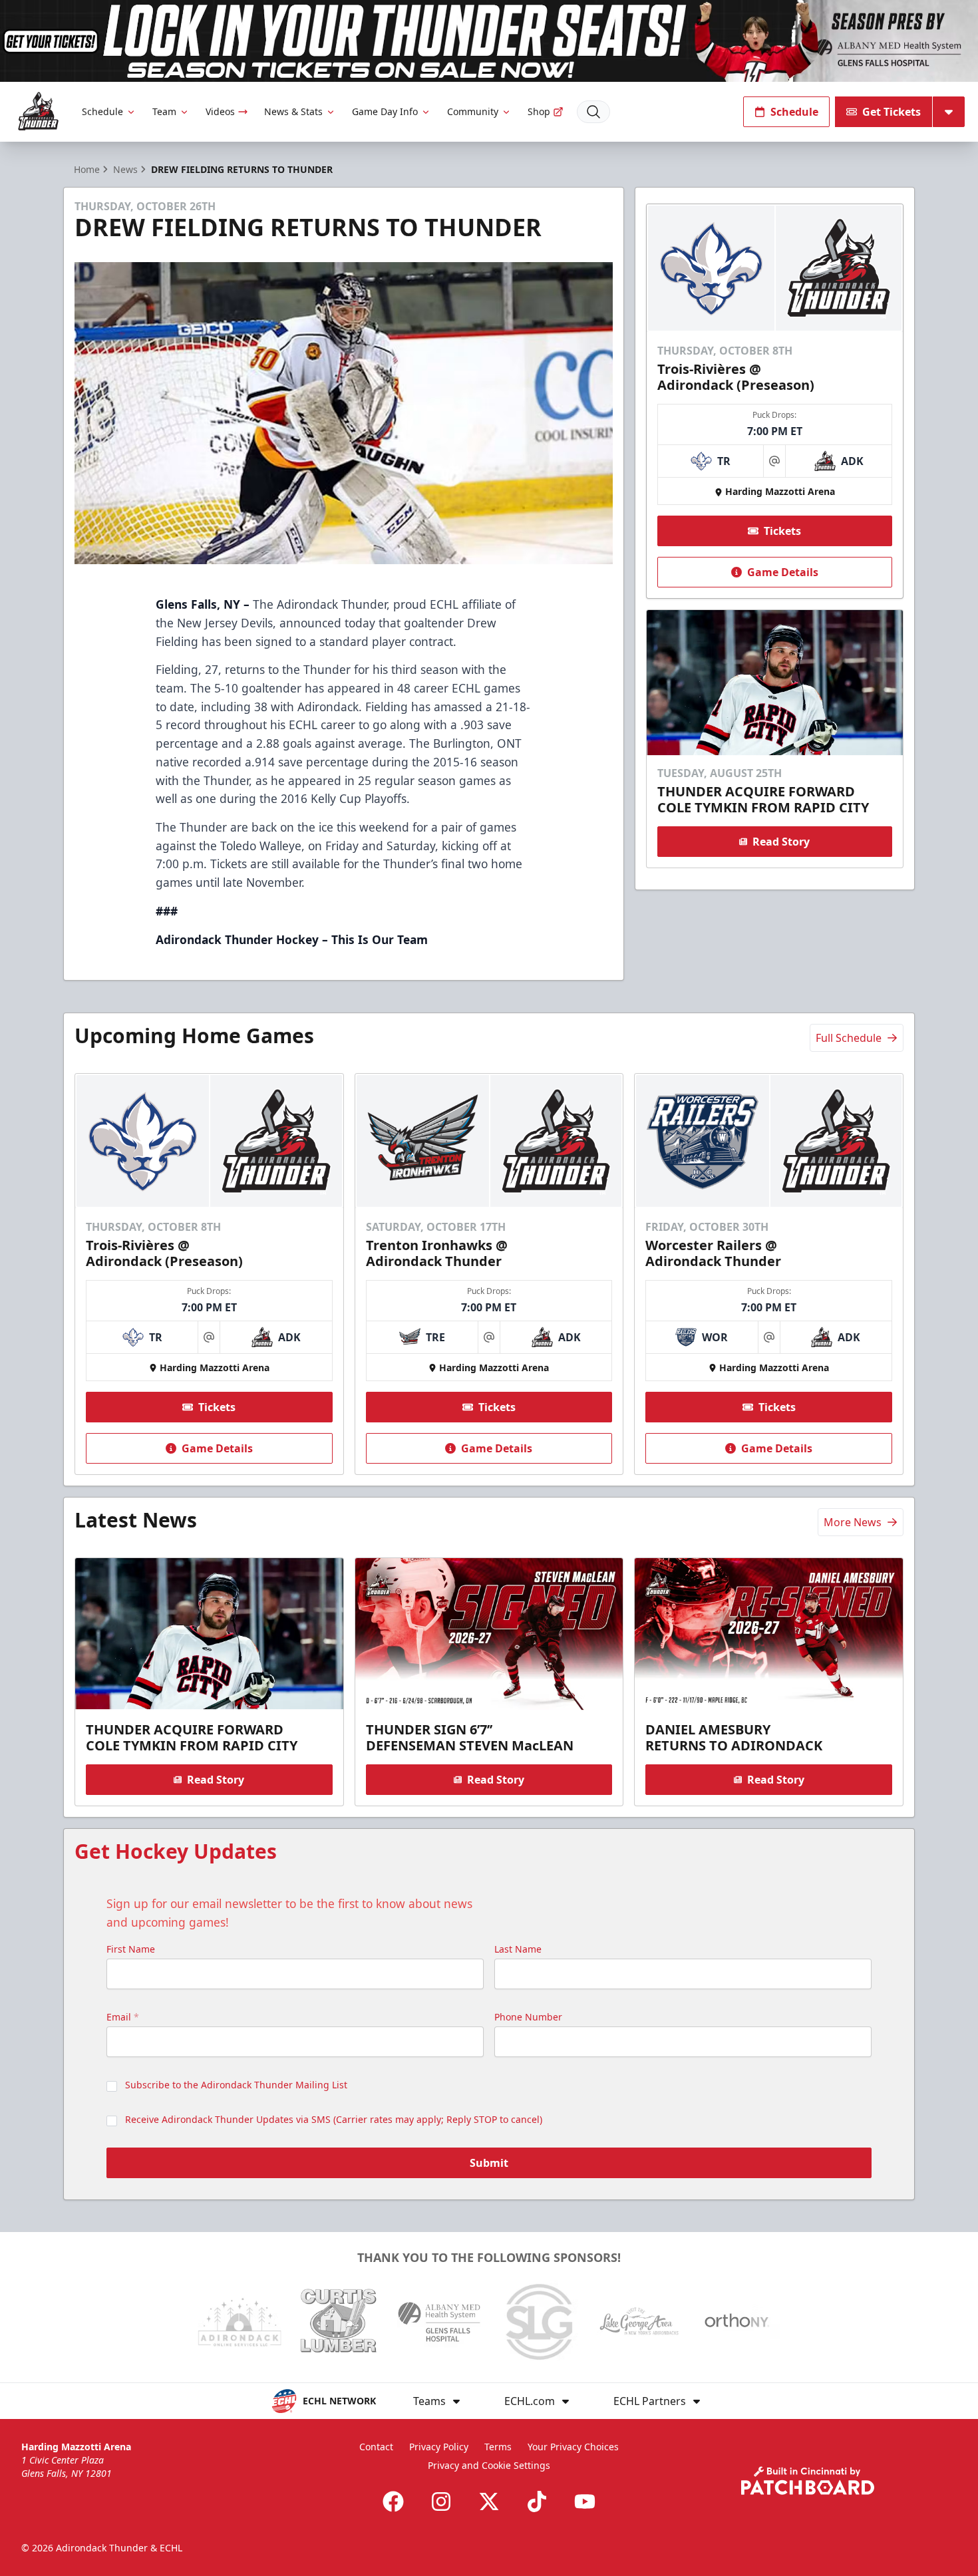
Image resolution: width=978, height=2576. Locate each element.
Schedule (102, 111)
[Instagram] (441, 2501)
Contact (376, 2447)
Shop (539, 111)
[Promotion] (489, 41)
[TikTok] (537, 2501)
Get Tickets (892, 112)
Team (164, 111)
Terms (498, 2447)
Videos (220, 111)
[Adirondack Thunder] (38, 111)
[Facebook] (393, 2501)
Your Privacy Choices (573, 2447)
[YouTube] (585, 2501)
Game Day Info (385, 111)
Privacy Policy (439, 2447)
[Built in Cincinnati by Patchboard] (808, 2481)
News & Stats (293, 111)
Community (473, 111)
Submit (489, 2163)
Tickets (782, 531)
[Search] (593, 112)
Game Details (783, 572)
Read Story (781, 842)
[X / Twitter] (489, 2501)
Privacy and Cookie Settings (489, 2465)
